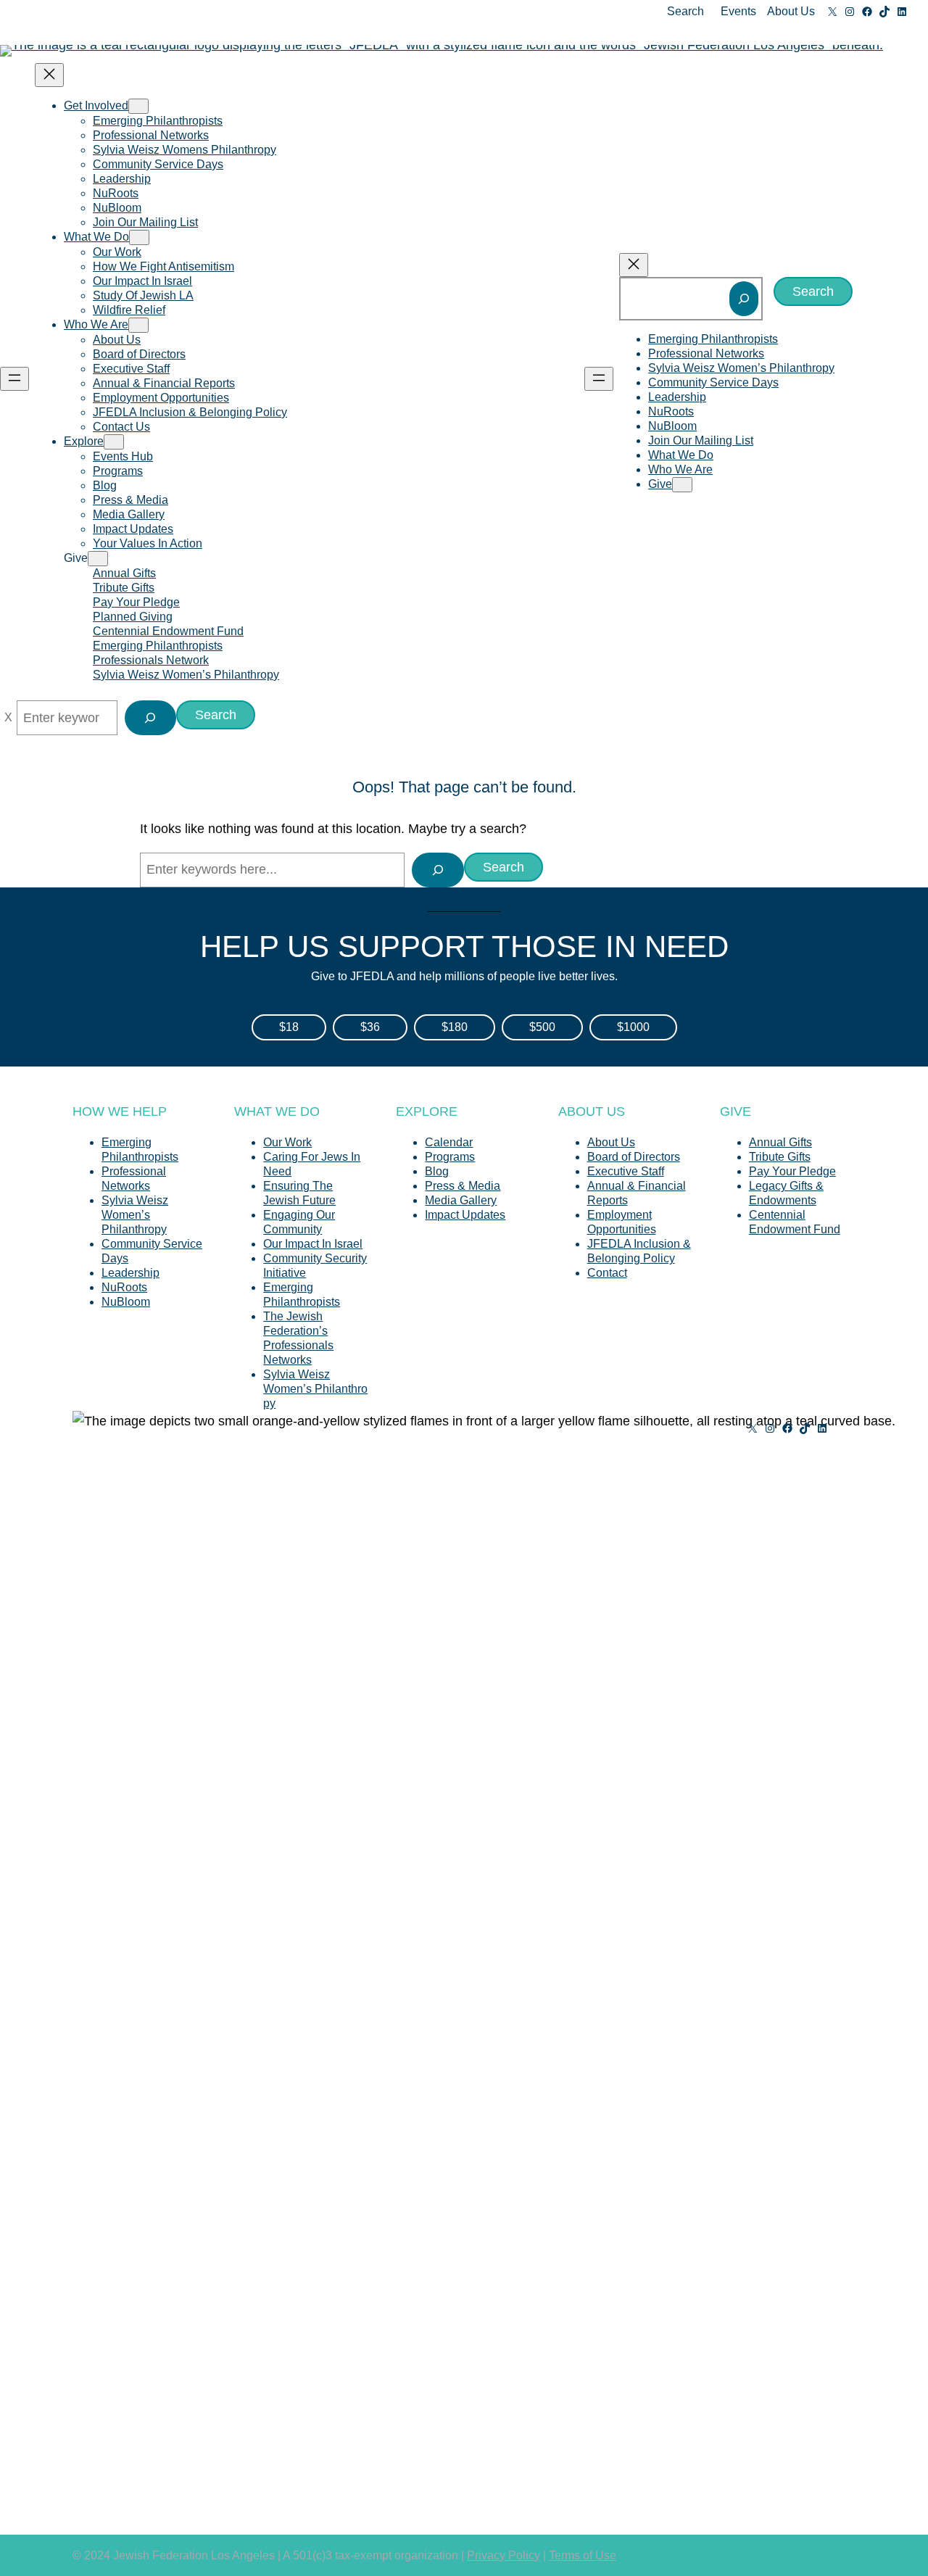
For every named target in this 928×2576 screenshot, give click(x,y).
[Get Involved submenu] (138, 106)
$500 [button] (542, 1027)
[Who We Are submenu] (138, 325)
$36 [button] (370, 1027)
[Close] (8, 718)
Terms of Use (583, 2555)
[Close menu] (49, 75)
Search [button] (685, 11)
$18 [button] (289, 1027)
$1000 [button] (633, 1027)
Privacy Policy (504, 2555)
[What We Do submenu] (139, 237)
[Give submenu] (98, 559)
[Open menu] (14, 379)
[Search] (744, 299)
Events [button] (738, 11)
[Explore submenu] (114, 442)
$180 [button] (455, 1027)
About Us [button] (791, 11)
